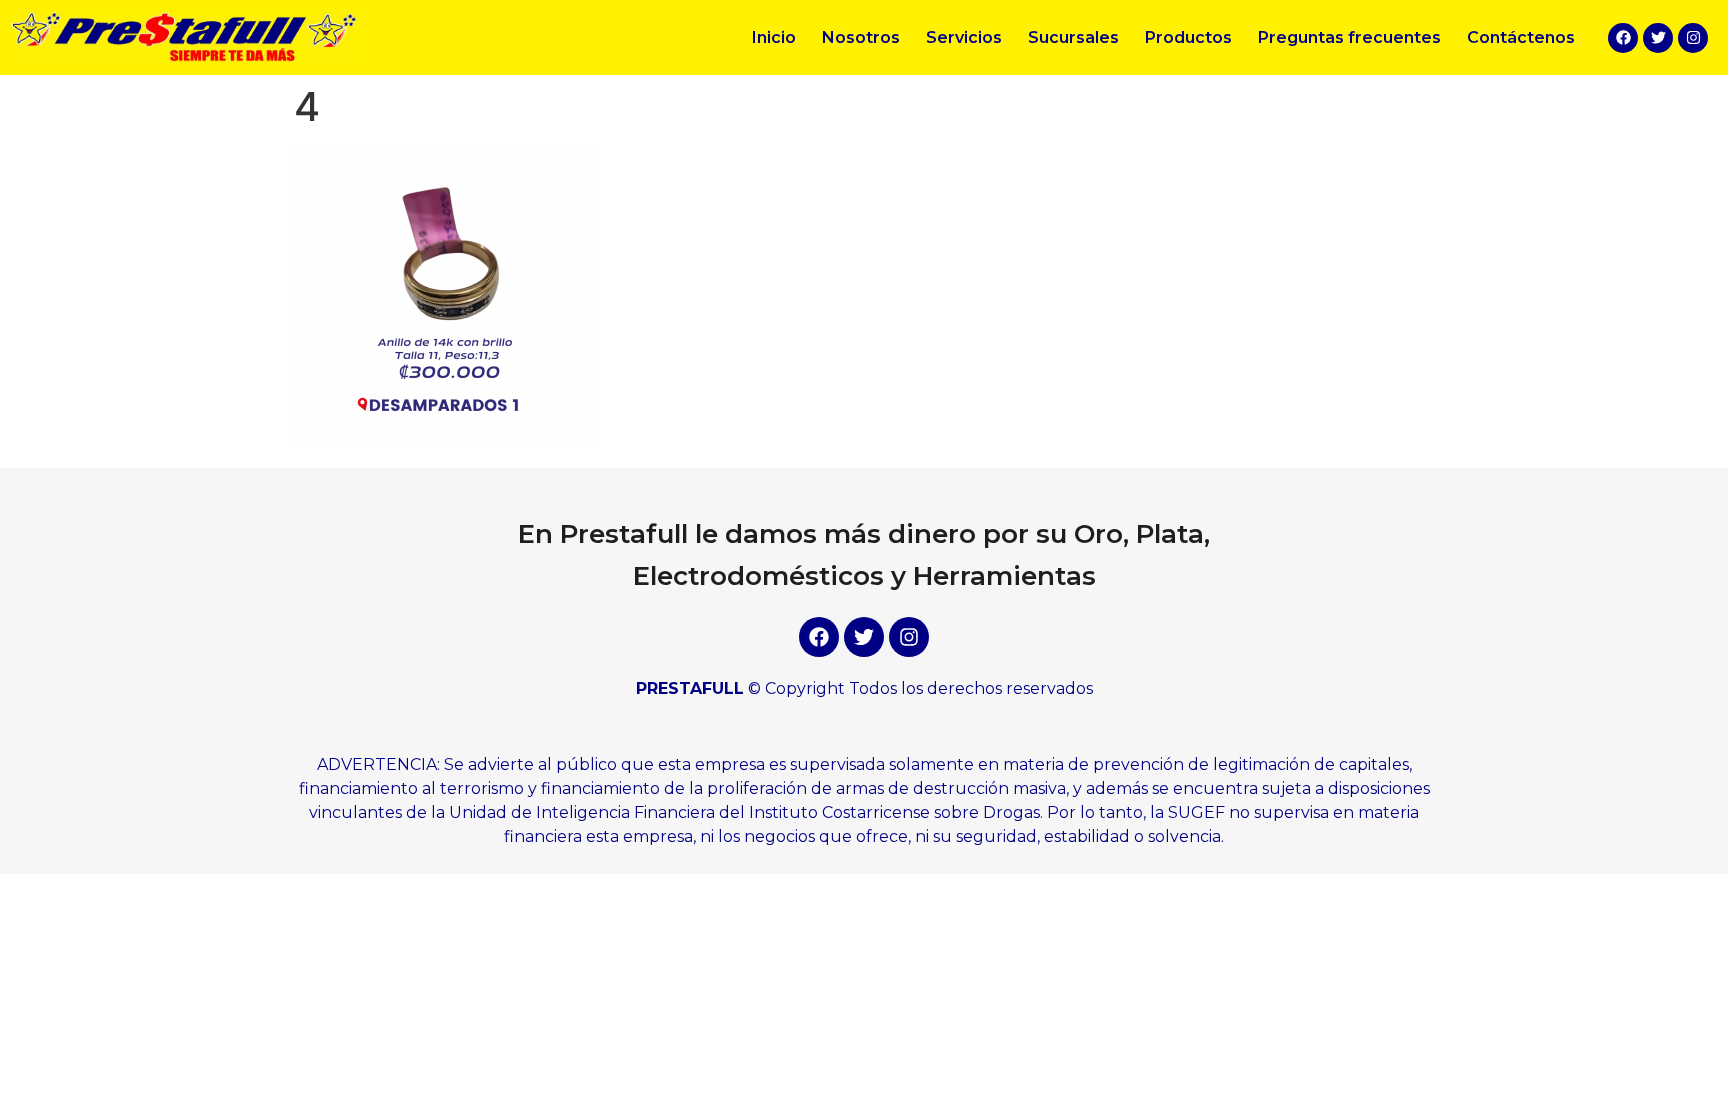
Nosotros (861, 37)
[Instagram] (1693, 38)
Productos (1188, 37)
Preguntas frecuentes (1349, 37)
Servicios (964, 37)
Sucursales (1073, 37)
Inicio (774, 37)
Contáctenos (1521, 37)
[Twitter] (1658, 38)
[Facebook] (1623, 38)
